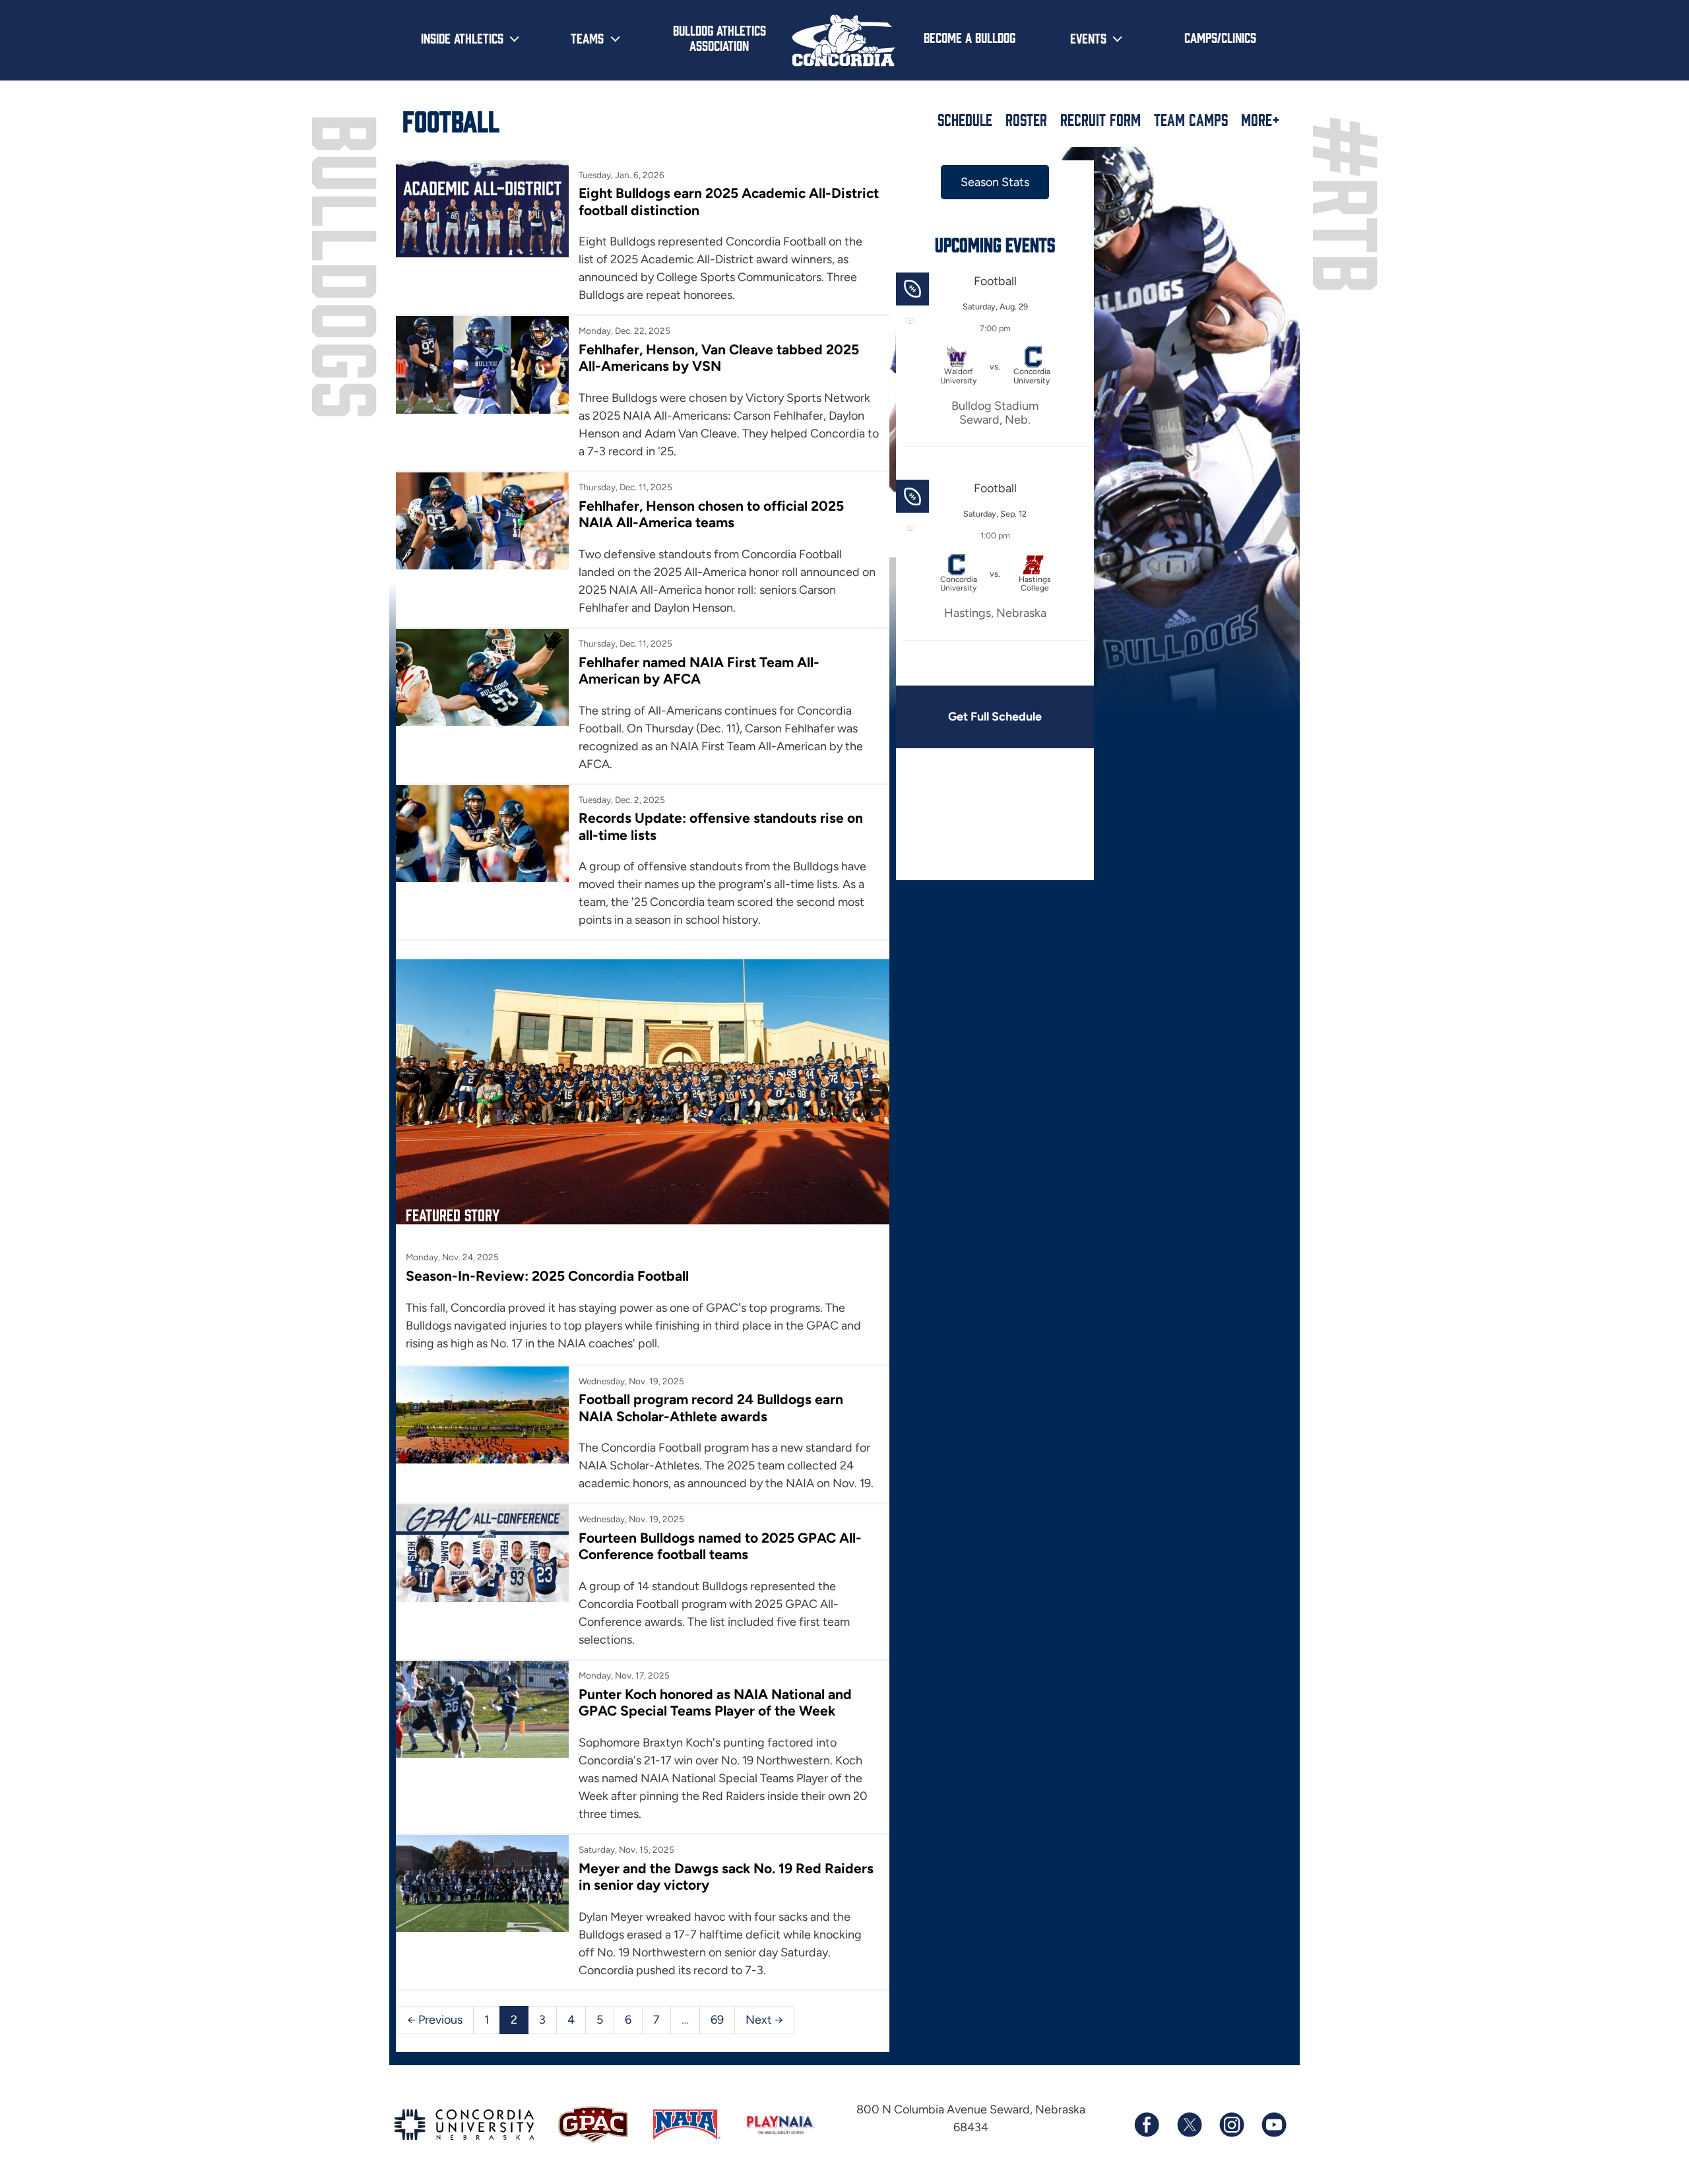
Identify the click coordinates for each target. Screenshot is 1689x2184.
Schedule (965, 119)
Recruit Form (1100, 119)
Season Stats (995, 182)
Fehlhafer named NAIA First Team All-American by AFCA (699, 670)
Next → (764, 2020)
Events (1088, 38)
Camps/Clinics (1220, 37)
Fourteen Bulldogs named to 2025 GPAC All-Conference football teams (720, 1546)
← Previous (435, 2020)
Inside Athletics (462, 38)
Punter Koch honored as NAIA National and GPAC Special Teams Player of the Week (715, 1702)
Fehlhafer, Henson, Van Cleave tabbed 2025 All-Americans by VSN (719, 358)
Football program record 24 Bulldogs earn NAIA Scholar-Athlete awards (711, 1407)
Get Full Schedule (995, 717)
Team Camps (1191, 119)
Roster (1026, 119)
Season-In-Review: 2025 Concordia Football (547, 1276)
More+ (1260, 119)
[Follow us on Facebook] (1147, 2125)
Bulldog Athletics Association (719, 37)
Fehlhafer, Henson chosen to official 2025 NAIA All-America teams (711, 514)
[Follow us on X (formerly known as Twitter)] (1189, 2125)
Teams (587, 38)
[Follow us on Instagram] (1231, 2125)
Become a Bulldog (970, 37)
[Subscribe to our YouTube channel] (1273, 2125)
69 (717, 2020)
